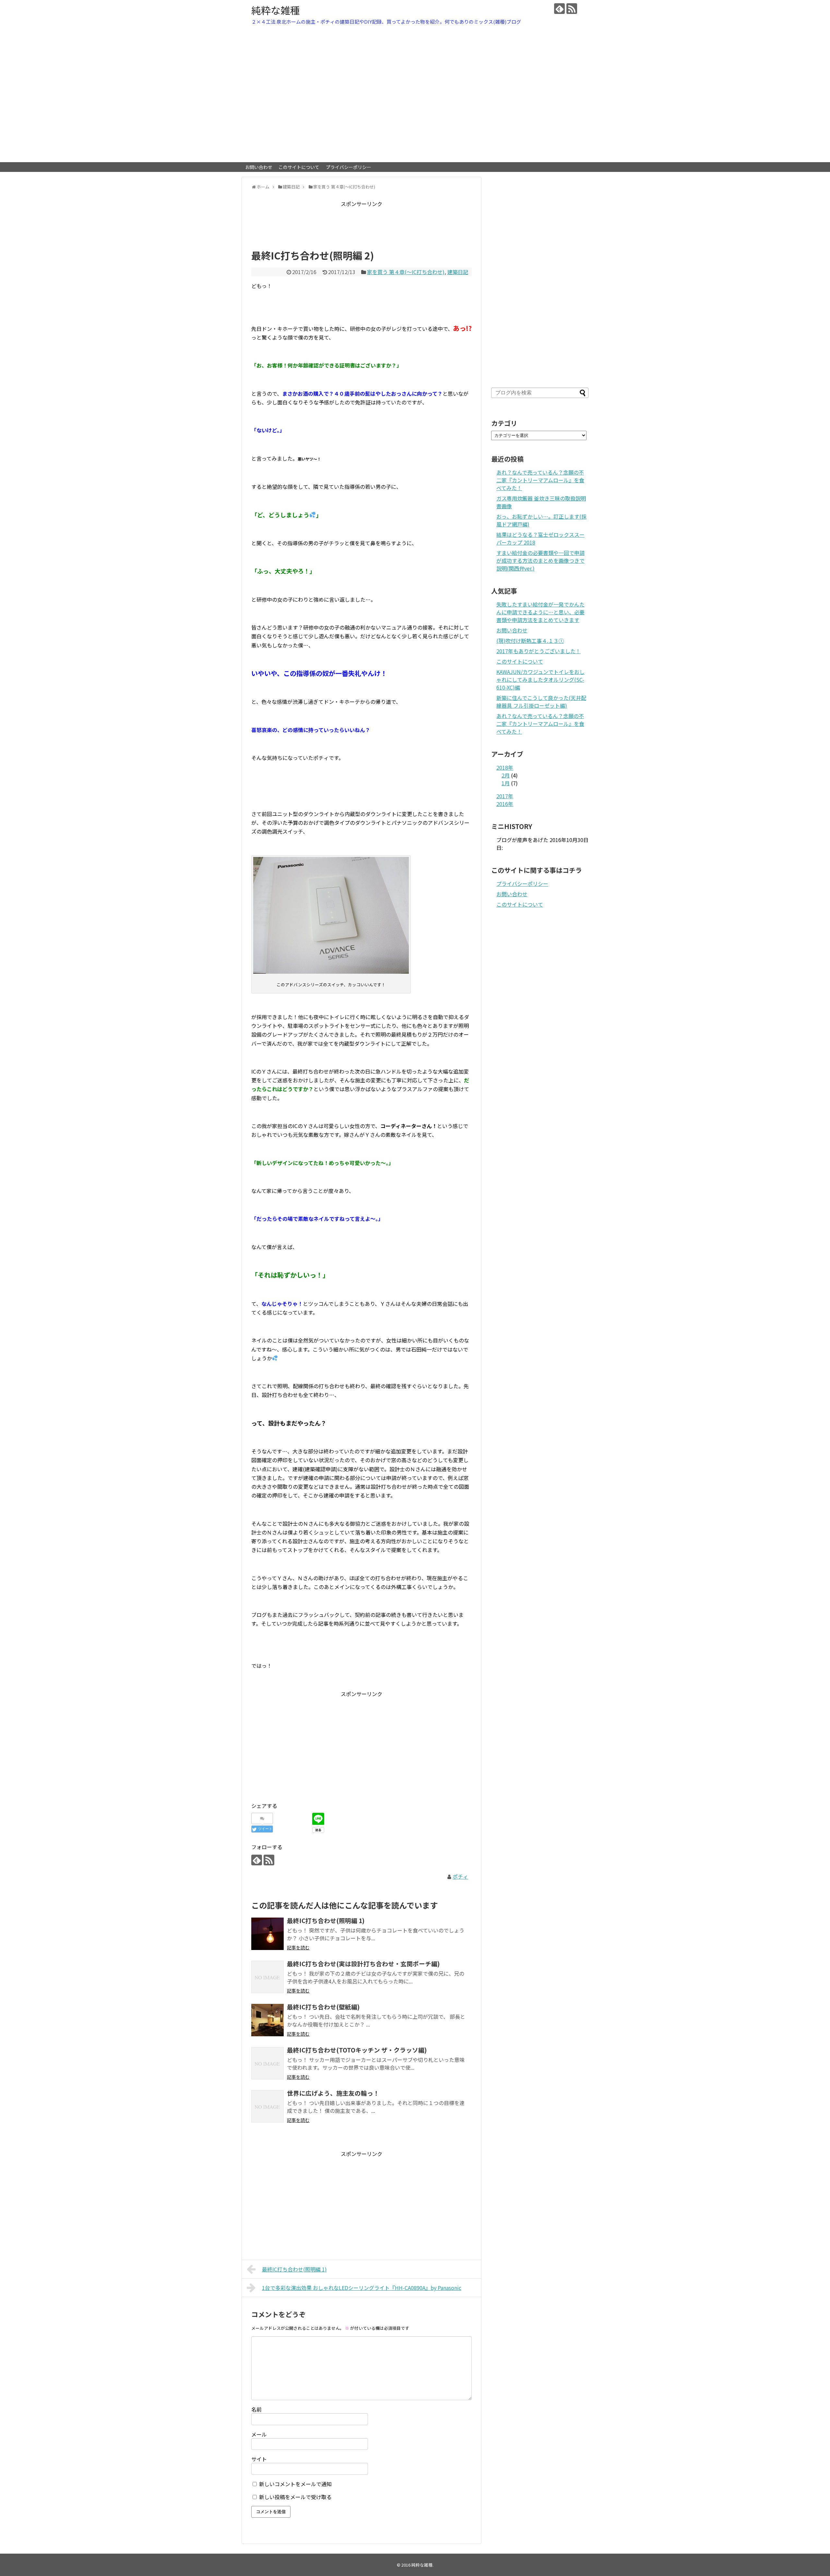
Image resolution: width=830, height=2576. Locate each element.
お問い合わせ (259, 167)
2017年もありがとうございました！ (539, 651)
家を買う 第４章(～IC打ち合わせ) (406, 272)
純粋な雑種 (276, 10)
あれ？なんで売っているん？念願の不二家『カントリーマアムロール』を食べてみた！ (540, 480)
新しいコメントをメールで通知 (295, 2484)
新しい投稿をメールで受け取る (295, 2497)
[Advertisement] (369, 223)
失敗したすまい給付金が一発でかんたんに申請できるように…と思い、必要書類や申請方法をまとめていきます (540, 612)
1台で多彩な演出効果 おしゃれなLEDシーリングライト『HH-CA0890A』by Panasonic (362, 2288)
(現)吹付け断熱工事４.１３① (530, 641)
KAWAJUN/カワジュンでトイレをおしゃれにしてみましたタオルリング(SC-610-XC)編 (540, 680)
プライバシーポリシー (349, 167)
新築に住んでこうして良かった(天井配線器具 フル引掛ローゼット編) (541, 702)
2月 (506, 775)
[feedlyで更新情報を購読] (559, 9)
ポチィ (460, 1876)
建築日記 (458, 272)
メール (259, 2434)
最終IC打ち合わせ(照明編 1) (294, 2269)
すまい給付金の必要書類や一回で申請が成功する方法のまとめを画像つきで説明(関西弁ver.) (540, 560)
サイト (259, 2459)
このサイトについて (299, 167)
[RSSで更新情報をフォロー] (572, 9)
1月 (506, 783)
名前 (256, 2409)
